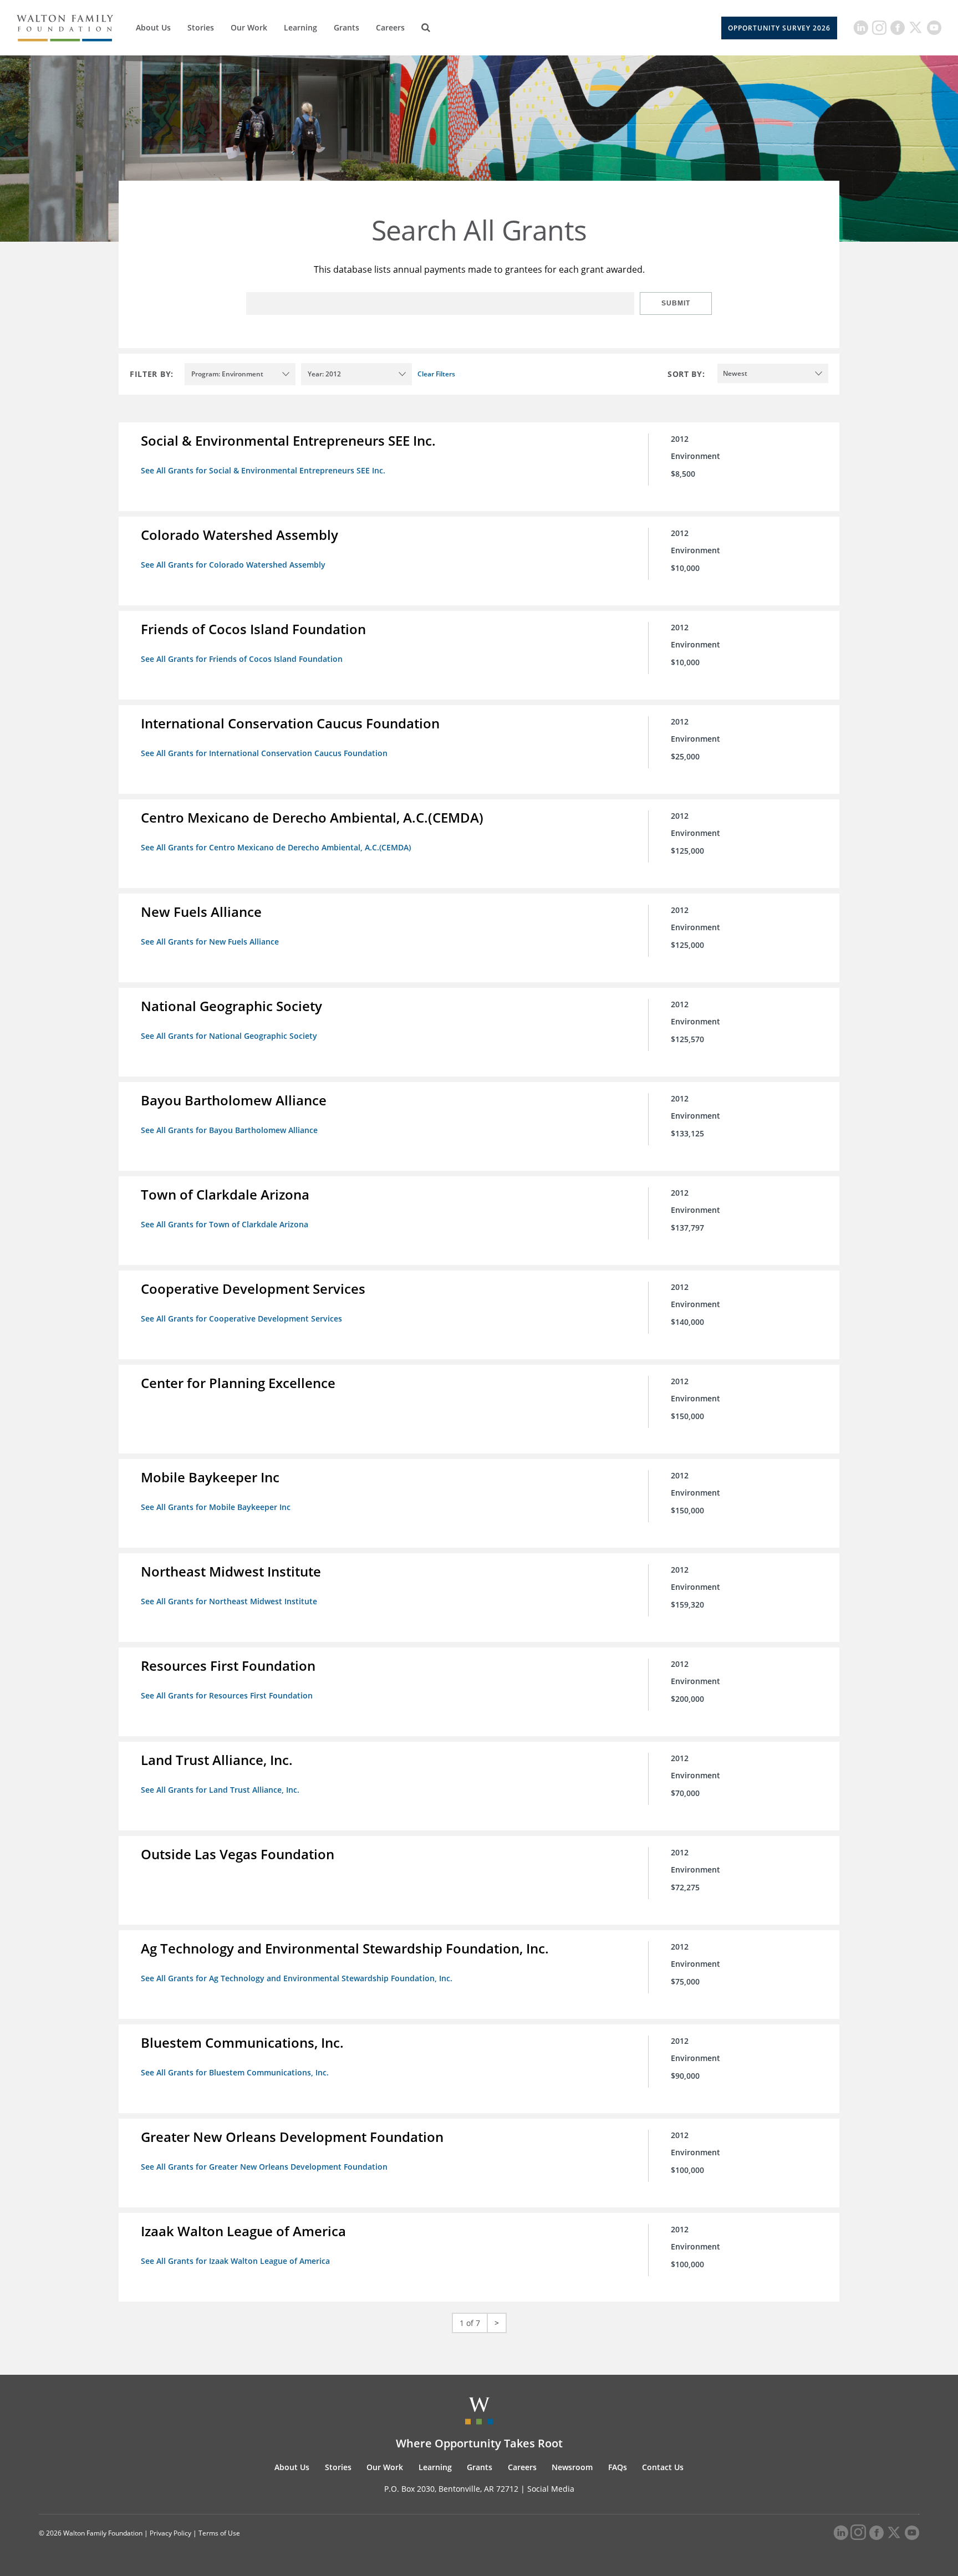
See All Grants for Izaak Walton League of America (235, 2261)
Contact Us (663, 2467)
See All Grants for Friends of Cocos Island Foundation (242, 659)
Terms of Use (219, 2533)
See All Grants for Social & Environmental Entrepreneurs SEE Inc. (263, 470)
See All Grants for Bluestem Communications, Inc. (235, 2072)
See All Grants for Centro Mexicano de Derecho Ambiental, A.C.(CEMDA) (276, 847)
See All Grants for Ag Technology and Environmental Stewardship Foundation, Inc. (297, 1978)
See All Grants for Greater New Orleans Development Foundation (264, 2167)
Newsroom (572, 2467)
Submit (676, 303)
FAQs (618, 2467)
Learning (300, 27)
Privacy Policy (170, 2533)
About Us (153, 27)
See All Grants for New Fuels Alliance (210, 942)
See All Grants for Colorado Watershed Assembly (233, 565)
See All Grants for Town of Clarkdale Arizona (225, 1224)
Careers (390, 27)
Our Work (249, 27)
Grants (346, 27)
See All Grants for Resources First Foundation (227, 1695)
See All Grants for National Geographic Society (229, 1036)
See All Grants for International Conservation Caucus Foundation (264, 753)
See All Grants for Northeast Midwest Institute (229, 1601)
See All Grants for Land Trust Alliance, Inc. (220, 1790)
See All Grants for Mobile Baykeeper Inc (216, 1507)
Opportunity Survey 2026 (779, 28)
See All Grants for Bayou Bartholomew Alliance (229, 1130)
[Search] (426, 28)
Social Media (551, 2489)
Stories (201, 27)
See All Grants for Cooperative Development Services (241, 1318)
